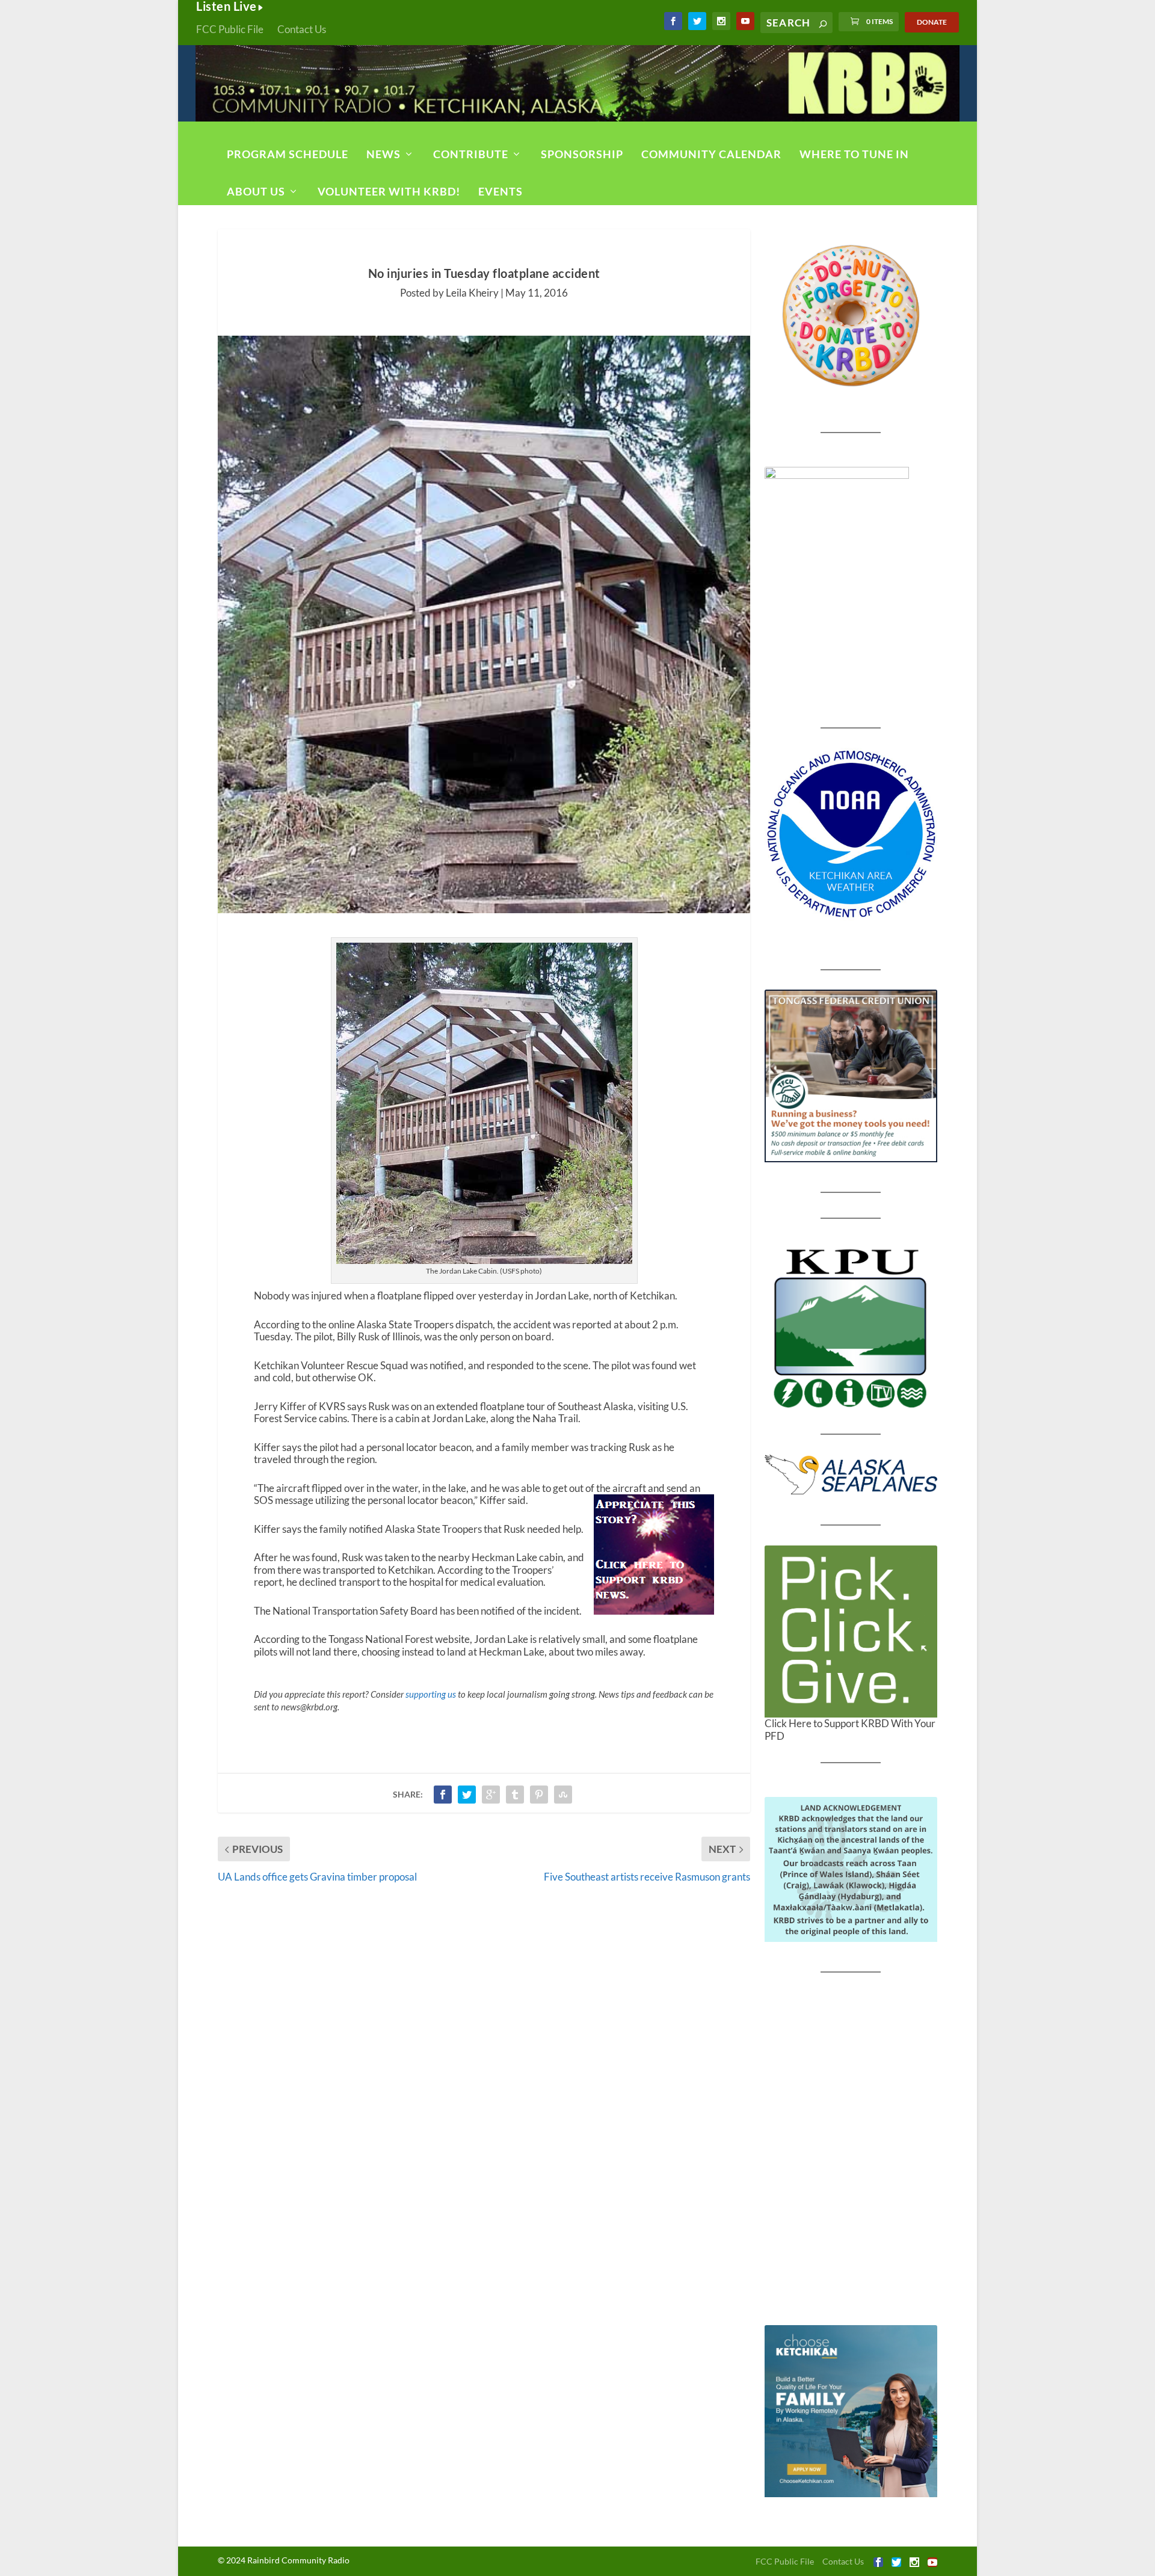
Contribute (471, 154)
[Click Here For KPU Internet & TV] (851, 1327)
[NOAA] (851, 834)
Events (500, 191)
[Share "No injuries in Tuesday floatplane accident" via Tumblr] (515, 1795)
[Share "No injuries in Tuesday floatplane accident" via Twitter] (467, 1795)
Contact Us (302, 29)
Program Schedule (288, 154)
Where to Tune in (854, 154)
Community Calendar (711, 154)
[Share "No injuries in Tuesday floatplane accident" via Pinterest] (539, 1795)
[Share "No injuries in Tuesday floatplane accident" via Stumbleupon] (563, 1795)
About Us (256, 191)
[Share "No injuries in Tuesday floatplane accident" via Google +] (491, 1795)
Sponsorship (582, 154)
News (383, 154)
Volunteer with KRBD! (389, 191)
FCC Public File (230, 29)
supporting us (431, 1694)
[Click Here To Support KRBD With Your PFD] (851, 1632)
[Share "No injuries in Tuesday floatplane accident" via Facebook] (443, 1795)
